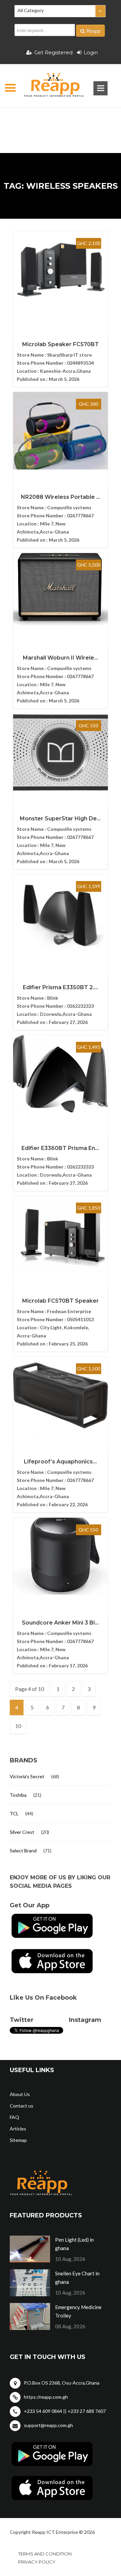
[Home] (48, 86)
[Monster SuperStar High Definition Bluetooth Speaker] (61, 752)
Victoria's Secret (27, 1776)
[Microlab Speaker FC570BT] (61, 270)
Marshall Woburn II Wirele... (61, 658)
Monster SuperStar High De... (60, 819)
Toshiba (18, 1795)
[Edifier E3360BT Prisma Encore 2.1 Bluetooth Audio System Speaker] (61, 1074)
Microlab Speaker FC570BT (61, 344)
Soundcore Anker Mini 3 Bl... (60, 1623)
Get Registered (53, 52)
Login (91, 52)
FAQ (14, 2117)
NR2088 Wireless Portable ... (61, 497)
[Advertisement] (61, 120)
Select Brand (23, 1851)
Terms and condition (45, 2554)
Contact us (22, 2106)
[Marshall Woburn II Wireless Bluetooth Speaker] (61, 592)
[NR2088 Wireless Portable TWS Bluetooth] (61, 431)
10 (18, 1726)
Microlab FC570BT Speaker (61, 1301)
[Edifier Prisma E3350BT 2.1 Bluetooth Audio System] (61, 913)
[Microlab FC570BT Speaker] (61, 1235)
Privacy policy (37, 2562)
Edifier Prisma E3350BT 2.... (61, 987)
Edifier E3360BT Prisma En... (60, 1148)
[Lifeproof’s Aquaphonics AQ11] (61, 1395)
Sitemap (18, 2140)
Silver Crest (22, 1832)
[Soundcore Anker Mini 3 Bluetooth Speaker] (61, 1556)
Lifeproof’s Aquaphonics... (60, 1462)
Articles (18, 2129)
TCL (14, 1813)
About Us (20, 2094)
